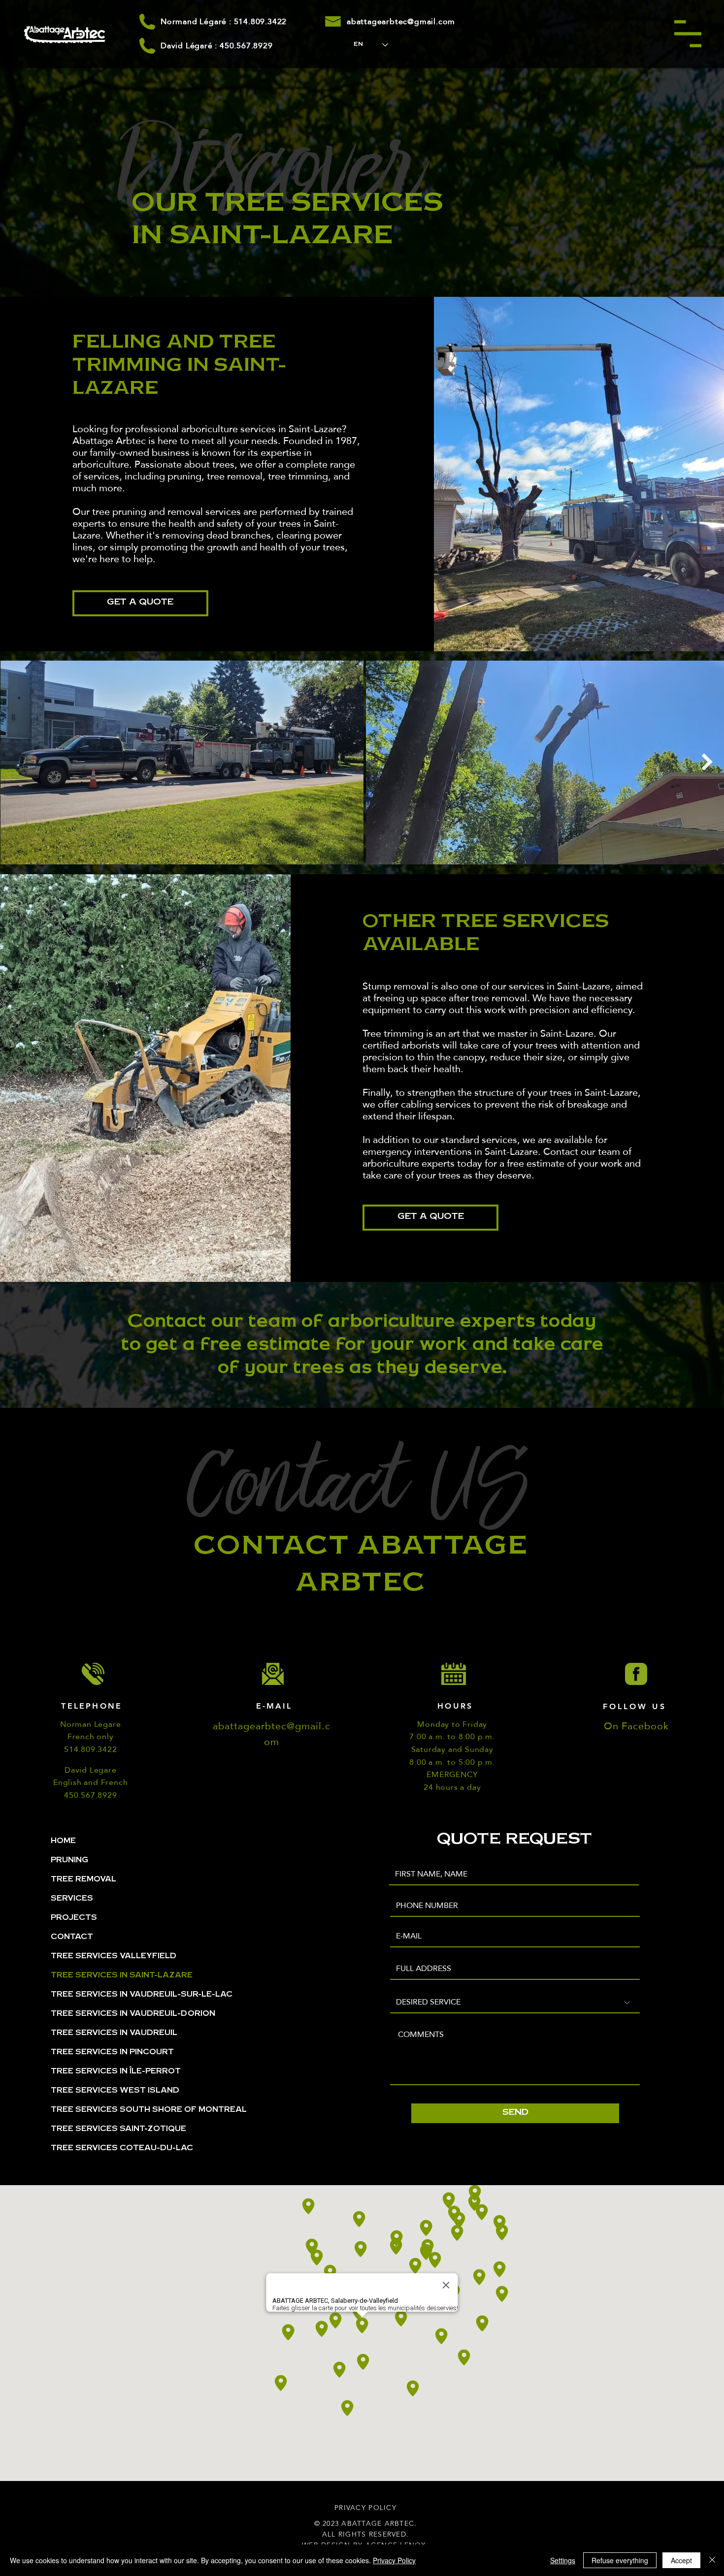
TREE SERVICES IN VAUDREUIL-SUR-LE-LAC (142, 1995)
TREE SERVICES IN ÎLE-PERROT (116, 2072)
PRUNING (69, 1861)
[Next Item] (707, 762)
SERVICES (72, 1899)
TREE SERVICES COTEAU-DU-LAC (122, 2149)
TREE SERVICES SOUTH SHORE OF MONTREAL (149, 2110)
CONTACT (72, 1938)
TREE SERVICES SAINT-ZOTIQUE (118, 2130)
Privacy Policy (394, 2560)
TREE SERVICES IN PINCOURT (112, 2053)
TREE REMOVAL (83, 1880)
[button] (688, 34)
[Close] (712, 2560)
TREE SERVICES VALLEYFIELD (114, 1957)
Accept (681, 2560)
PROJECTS (74, 1918)
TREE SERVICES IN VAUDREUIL (114, 2034)
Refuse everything (620, 2560)
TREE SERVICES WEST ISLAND (115, 2091)
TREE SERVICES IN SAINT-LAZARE (122, 1976)
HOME (63, 1842)
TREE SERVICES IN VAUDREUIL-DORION (133, 2014)
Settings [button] (563, 2560)
